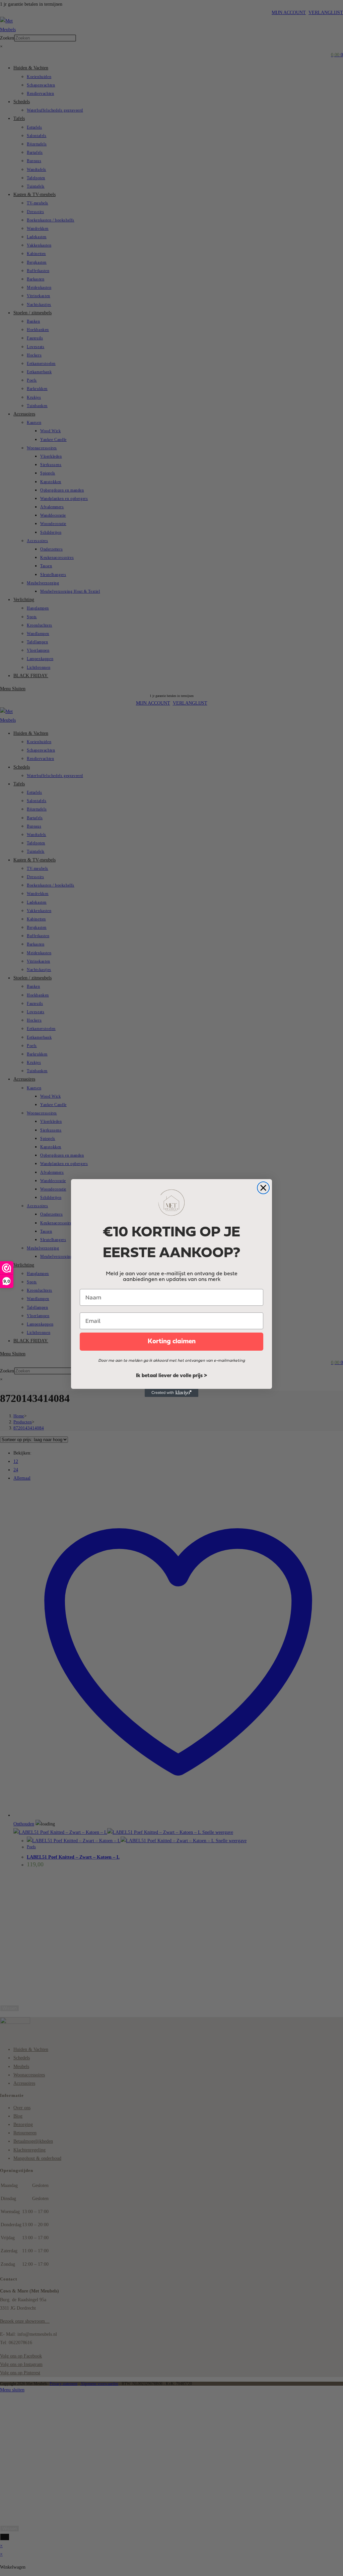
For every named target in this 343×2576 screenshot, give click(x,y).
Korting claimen (172, 1342)
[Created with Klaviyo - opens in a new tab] (171, 1393)
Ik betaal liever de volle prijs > (171, 1376)
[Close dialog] (263, 1188)
